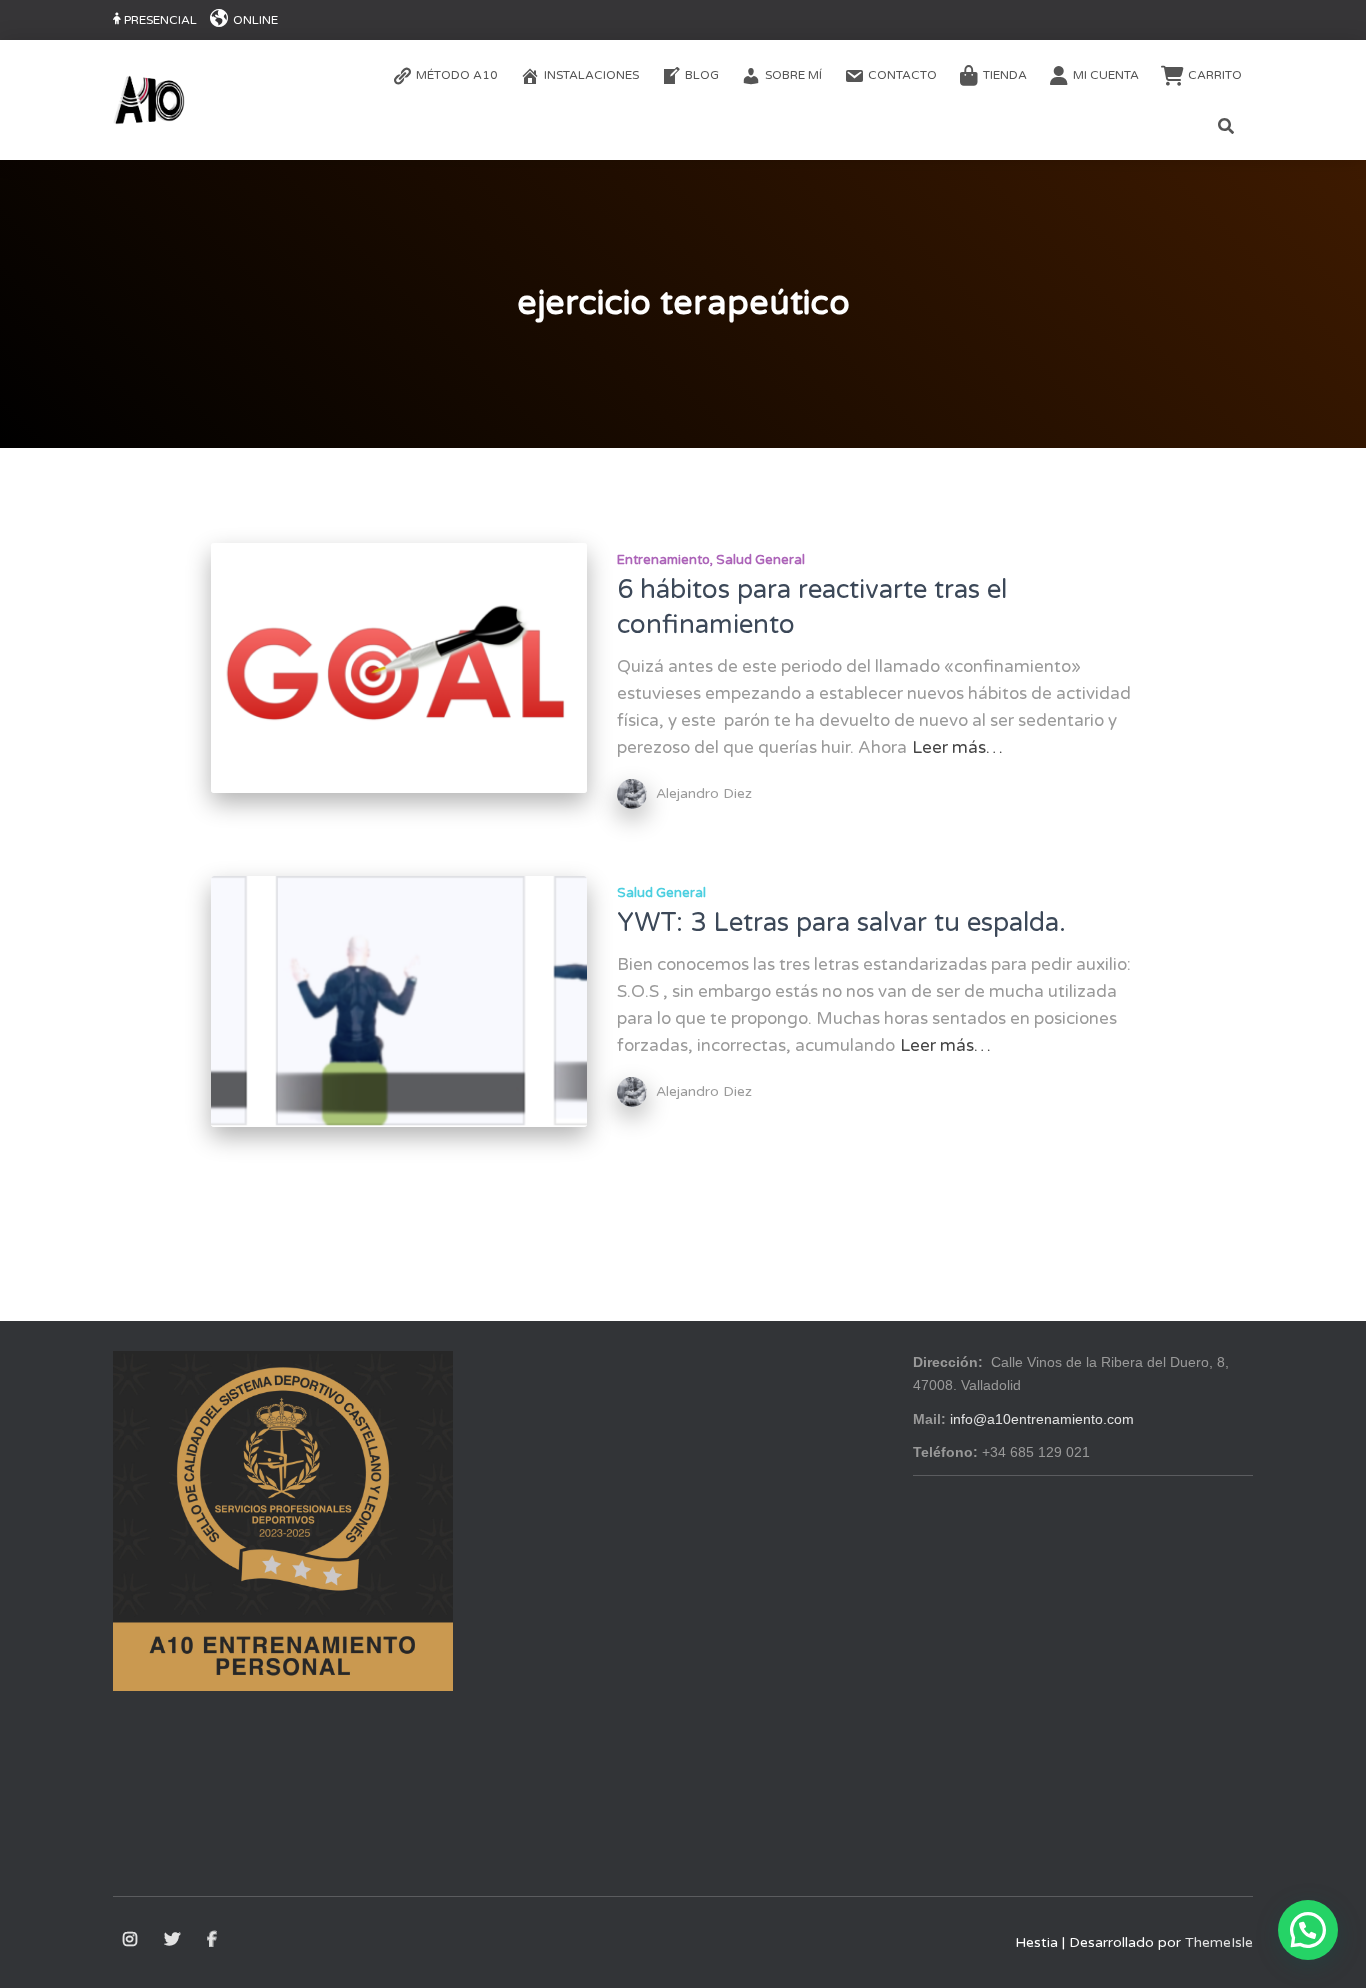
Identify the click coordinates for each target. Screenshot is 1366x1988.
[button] (1308, 1930)
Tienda (1005, 75)
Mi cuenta (1106, 75)
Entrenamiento (663, 560)
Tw (173, 1940)
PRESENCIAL (160, 20)
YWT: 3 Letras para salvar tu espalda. (841, 922)
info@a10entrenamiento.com (1042, 1419)
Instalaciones (591, 75)
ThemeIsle (1219, 1942)
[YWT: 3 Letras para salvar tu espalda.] (399, 1001)
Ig (131, 1940)
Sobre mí (793, 75)
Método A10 (457, 75)
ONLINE (255, 20)
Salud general (760, 560)
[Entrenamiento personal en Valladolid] (149, 100)
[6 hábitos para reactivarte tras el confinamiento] (399, 668)
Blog (702, 75)
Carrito (1215, 75)
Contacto (902, 75)
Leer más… (957, 747)
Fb (213, 1940)
